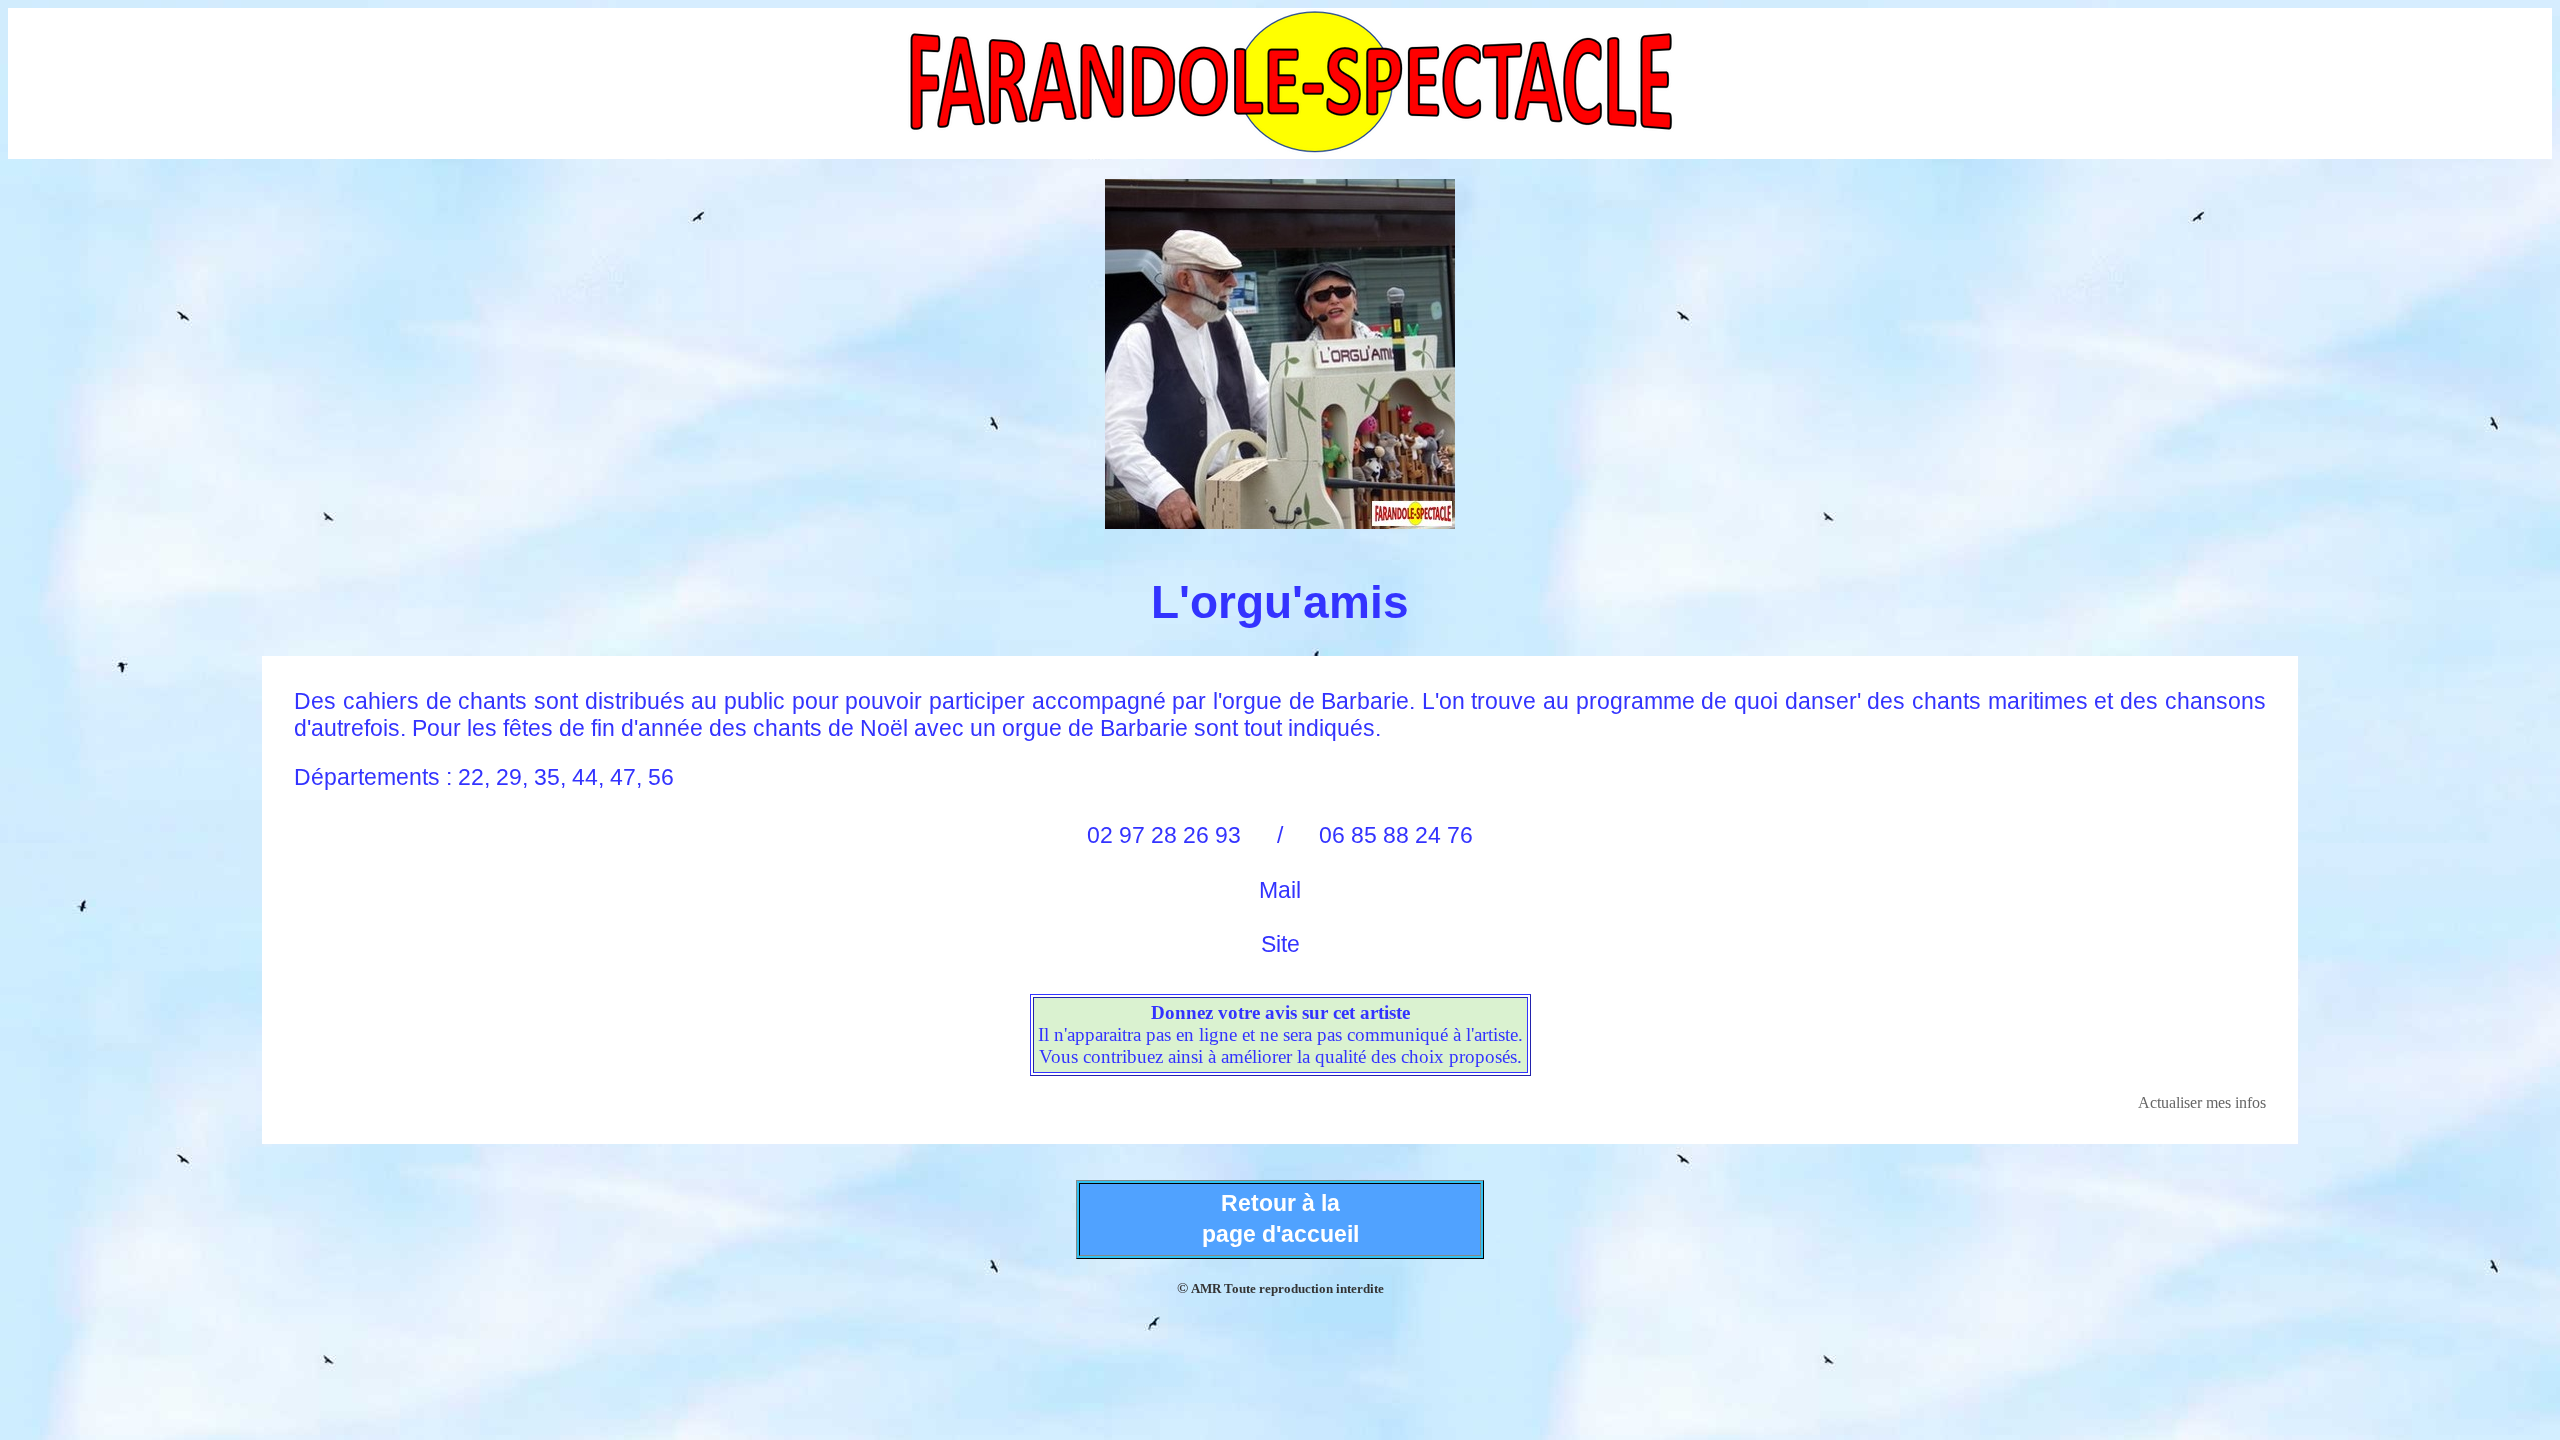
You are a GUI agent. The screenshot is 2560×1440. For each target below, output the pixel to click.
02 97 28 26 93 (1164, 835)
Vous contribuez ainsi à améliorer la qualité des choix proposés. (1280, 1056)
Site (1280, 944)
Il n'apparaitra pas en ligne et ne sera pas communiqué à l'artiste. (1280, 1034)
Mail (1280, 890)
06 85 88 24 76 (1396, 835)
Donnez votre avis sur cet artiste (1280, 1012)
